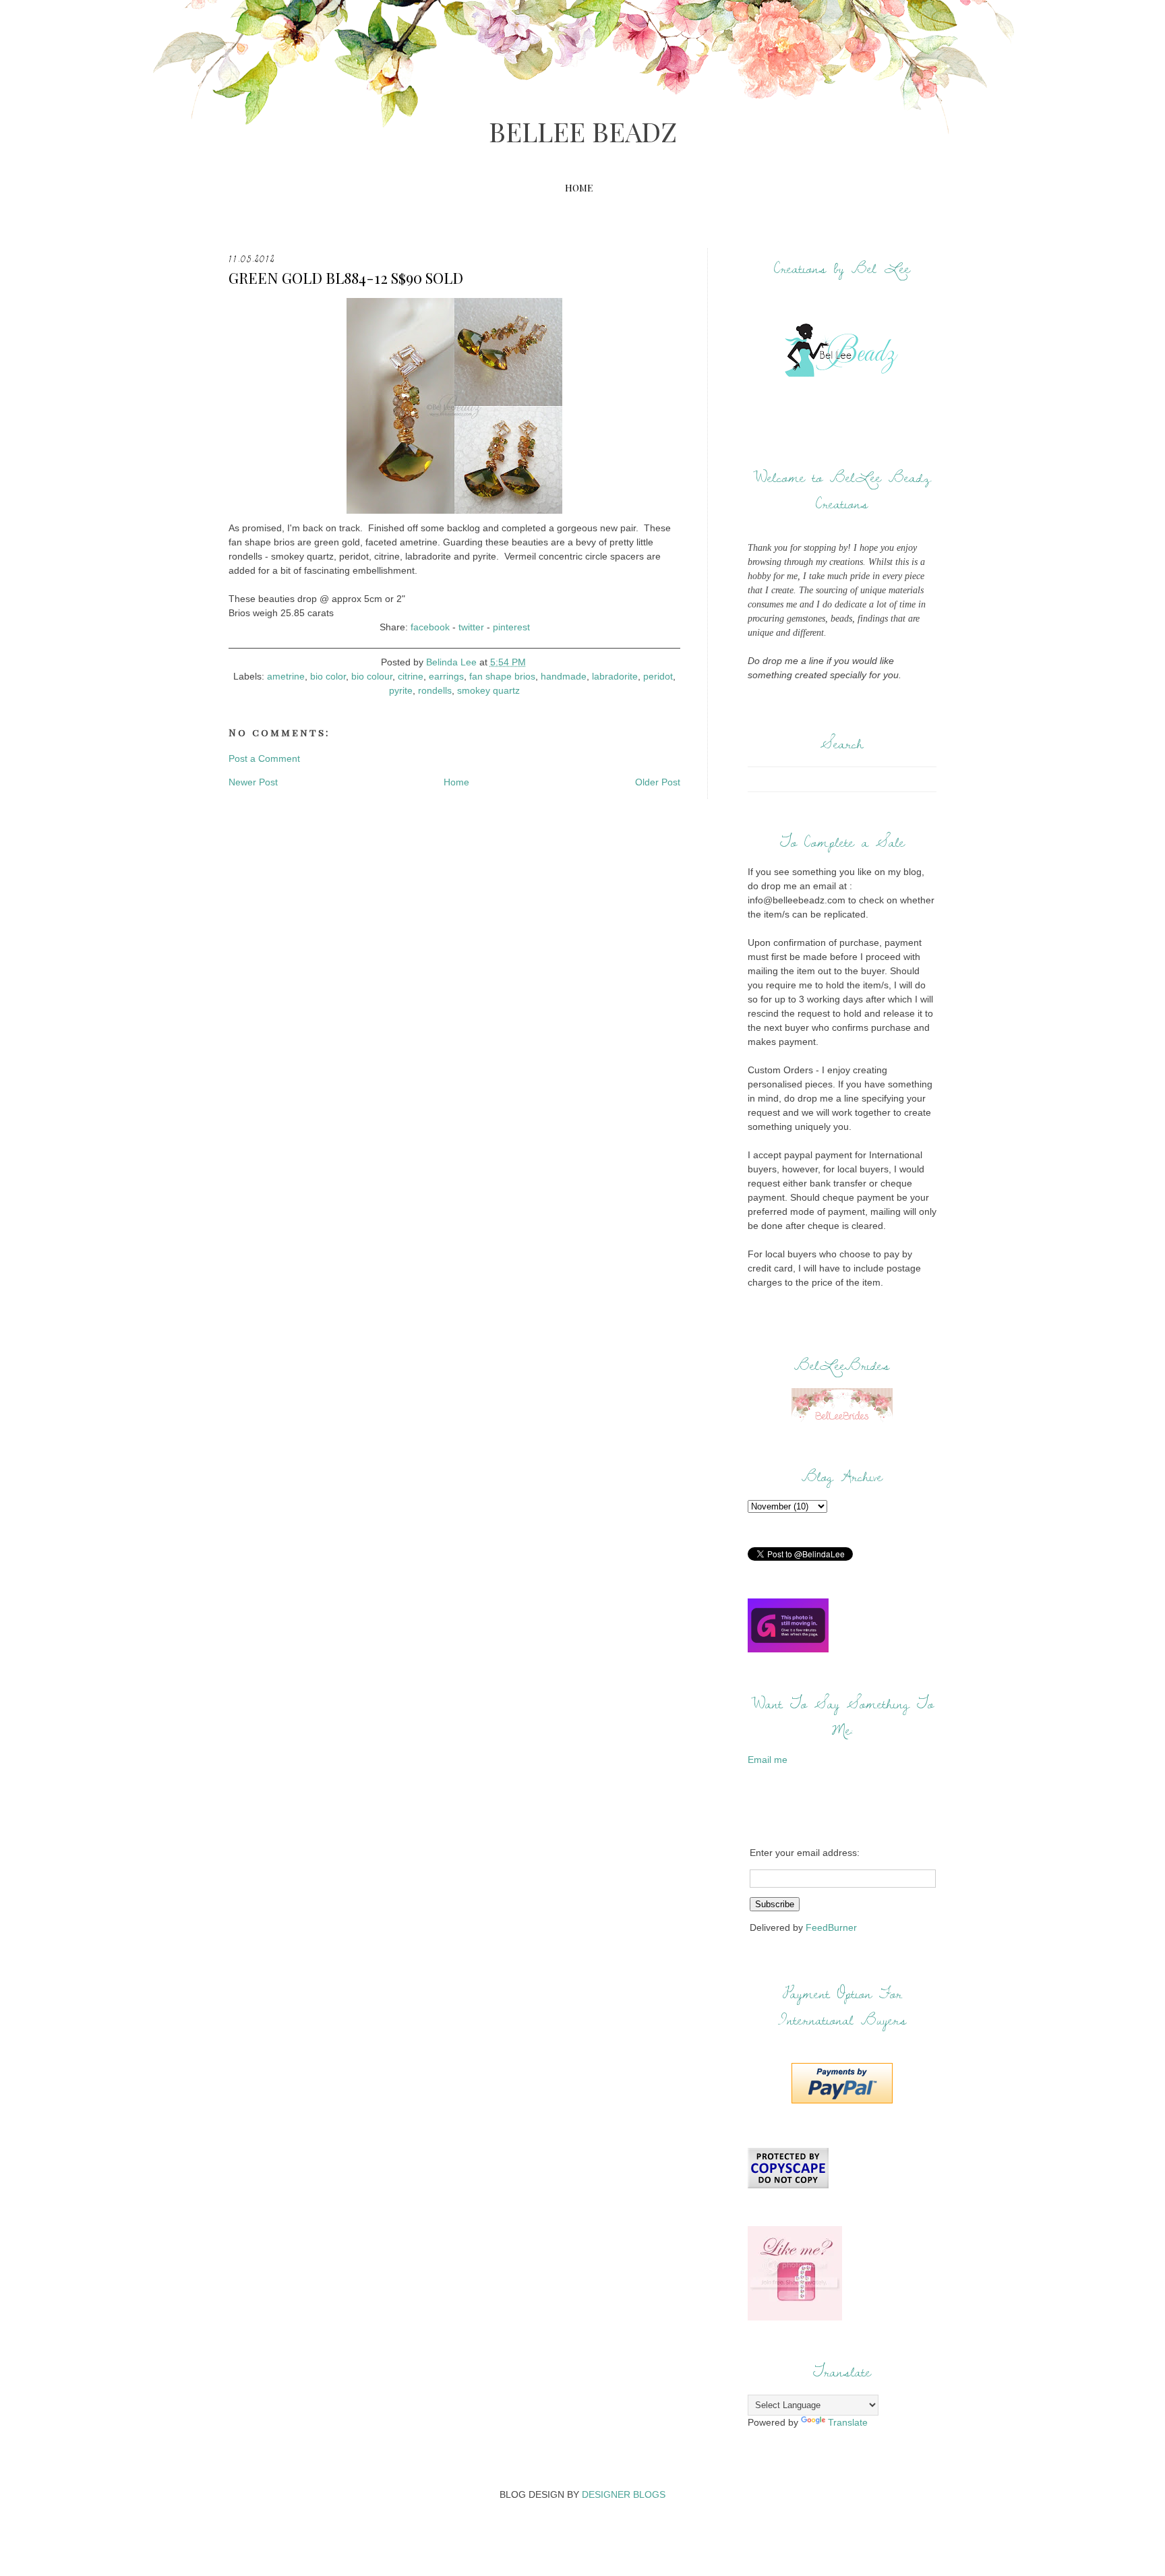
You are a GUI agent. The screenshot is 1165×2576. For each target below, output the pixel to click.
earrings (446, 676)
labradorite (615, 676)
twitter (471, 627)
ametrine (286, 676)
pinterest (511, 627)
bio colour (372, 676)
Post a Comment (264, 758)
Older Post (658, 782)
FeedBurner (831, 1927)
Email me (768, 1760)
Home (579, 188)
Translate (848, 2422)
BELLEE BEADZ (583, 131)
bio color (328, 676)
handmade (564, 676)
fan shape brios (502, 676)
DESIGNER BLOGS (624, 2494)
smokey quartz (488, 690)
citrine (411, 676)
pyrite (401, 690)
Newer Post (253, 782)
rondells (435, 690)
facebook (430, 627)
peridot (658, 676)
